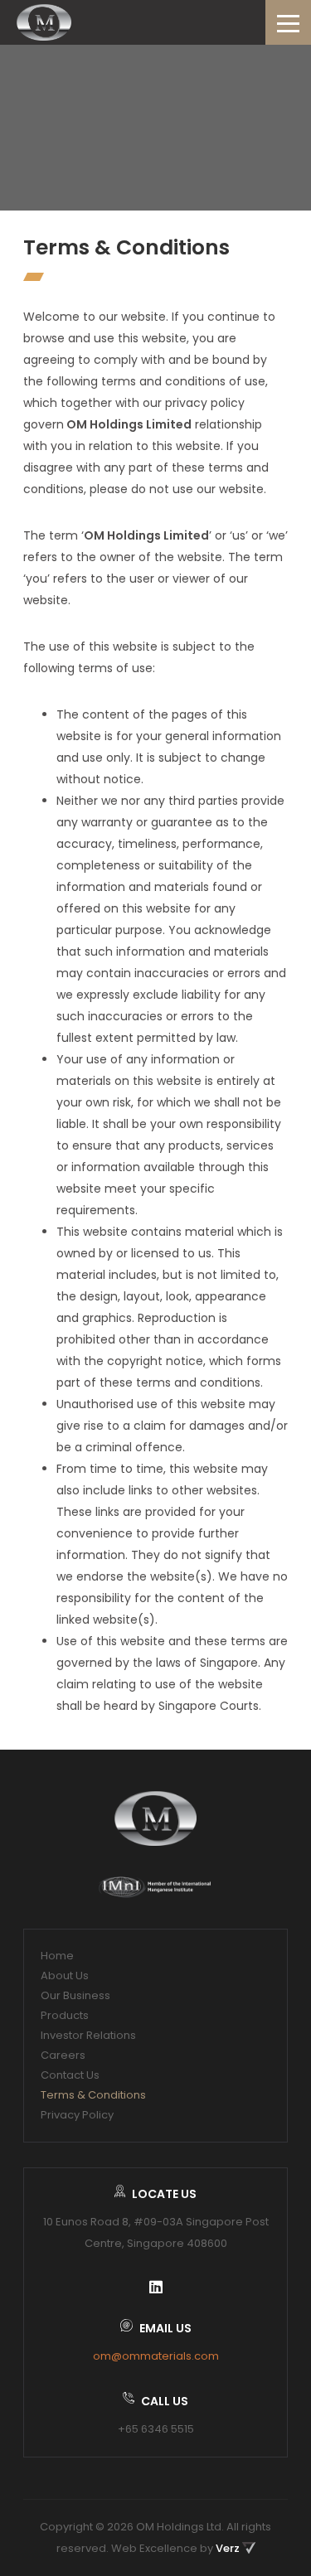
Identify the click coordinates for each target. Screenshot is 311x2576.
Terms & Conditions (93, 2095)
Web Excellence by (175, 2548)
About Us (65, 1976)
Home (57, 1956)
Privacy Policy (77, 2115)
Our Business (75, 1995)
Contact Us (70, 2075)
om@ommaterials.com (156, 2356)
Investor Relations (88, 2035)
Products (65, 2015)
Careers (63, 2055)
